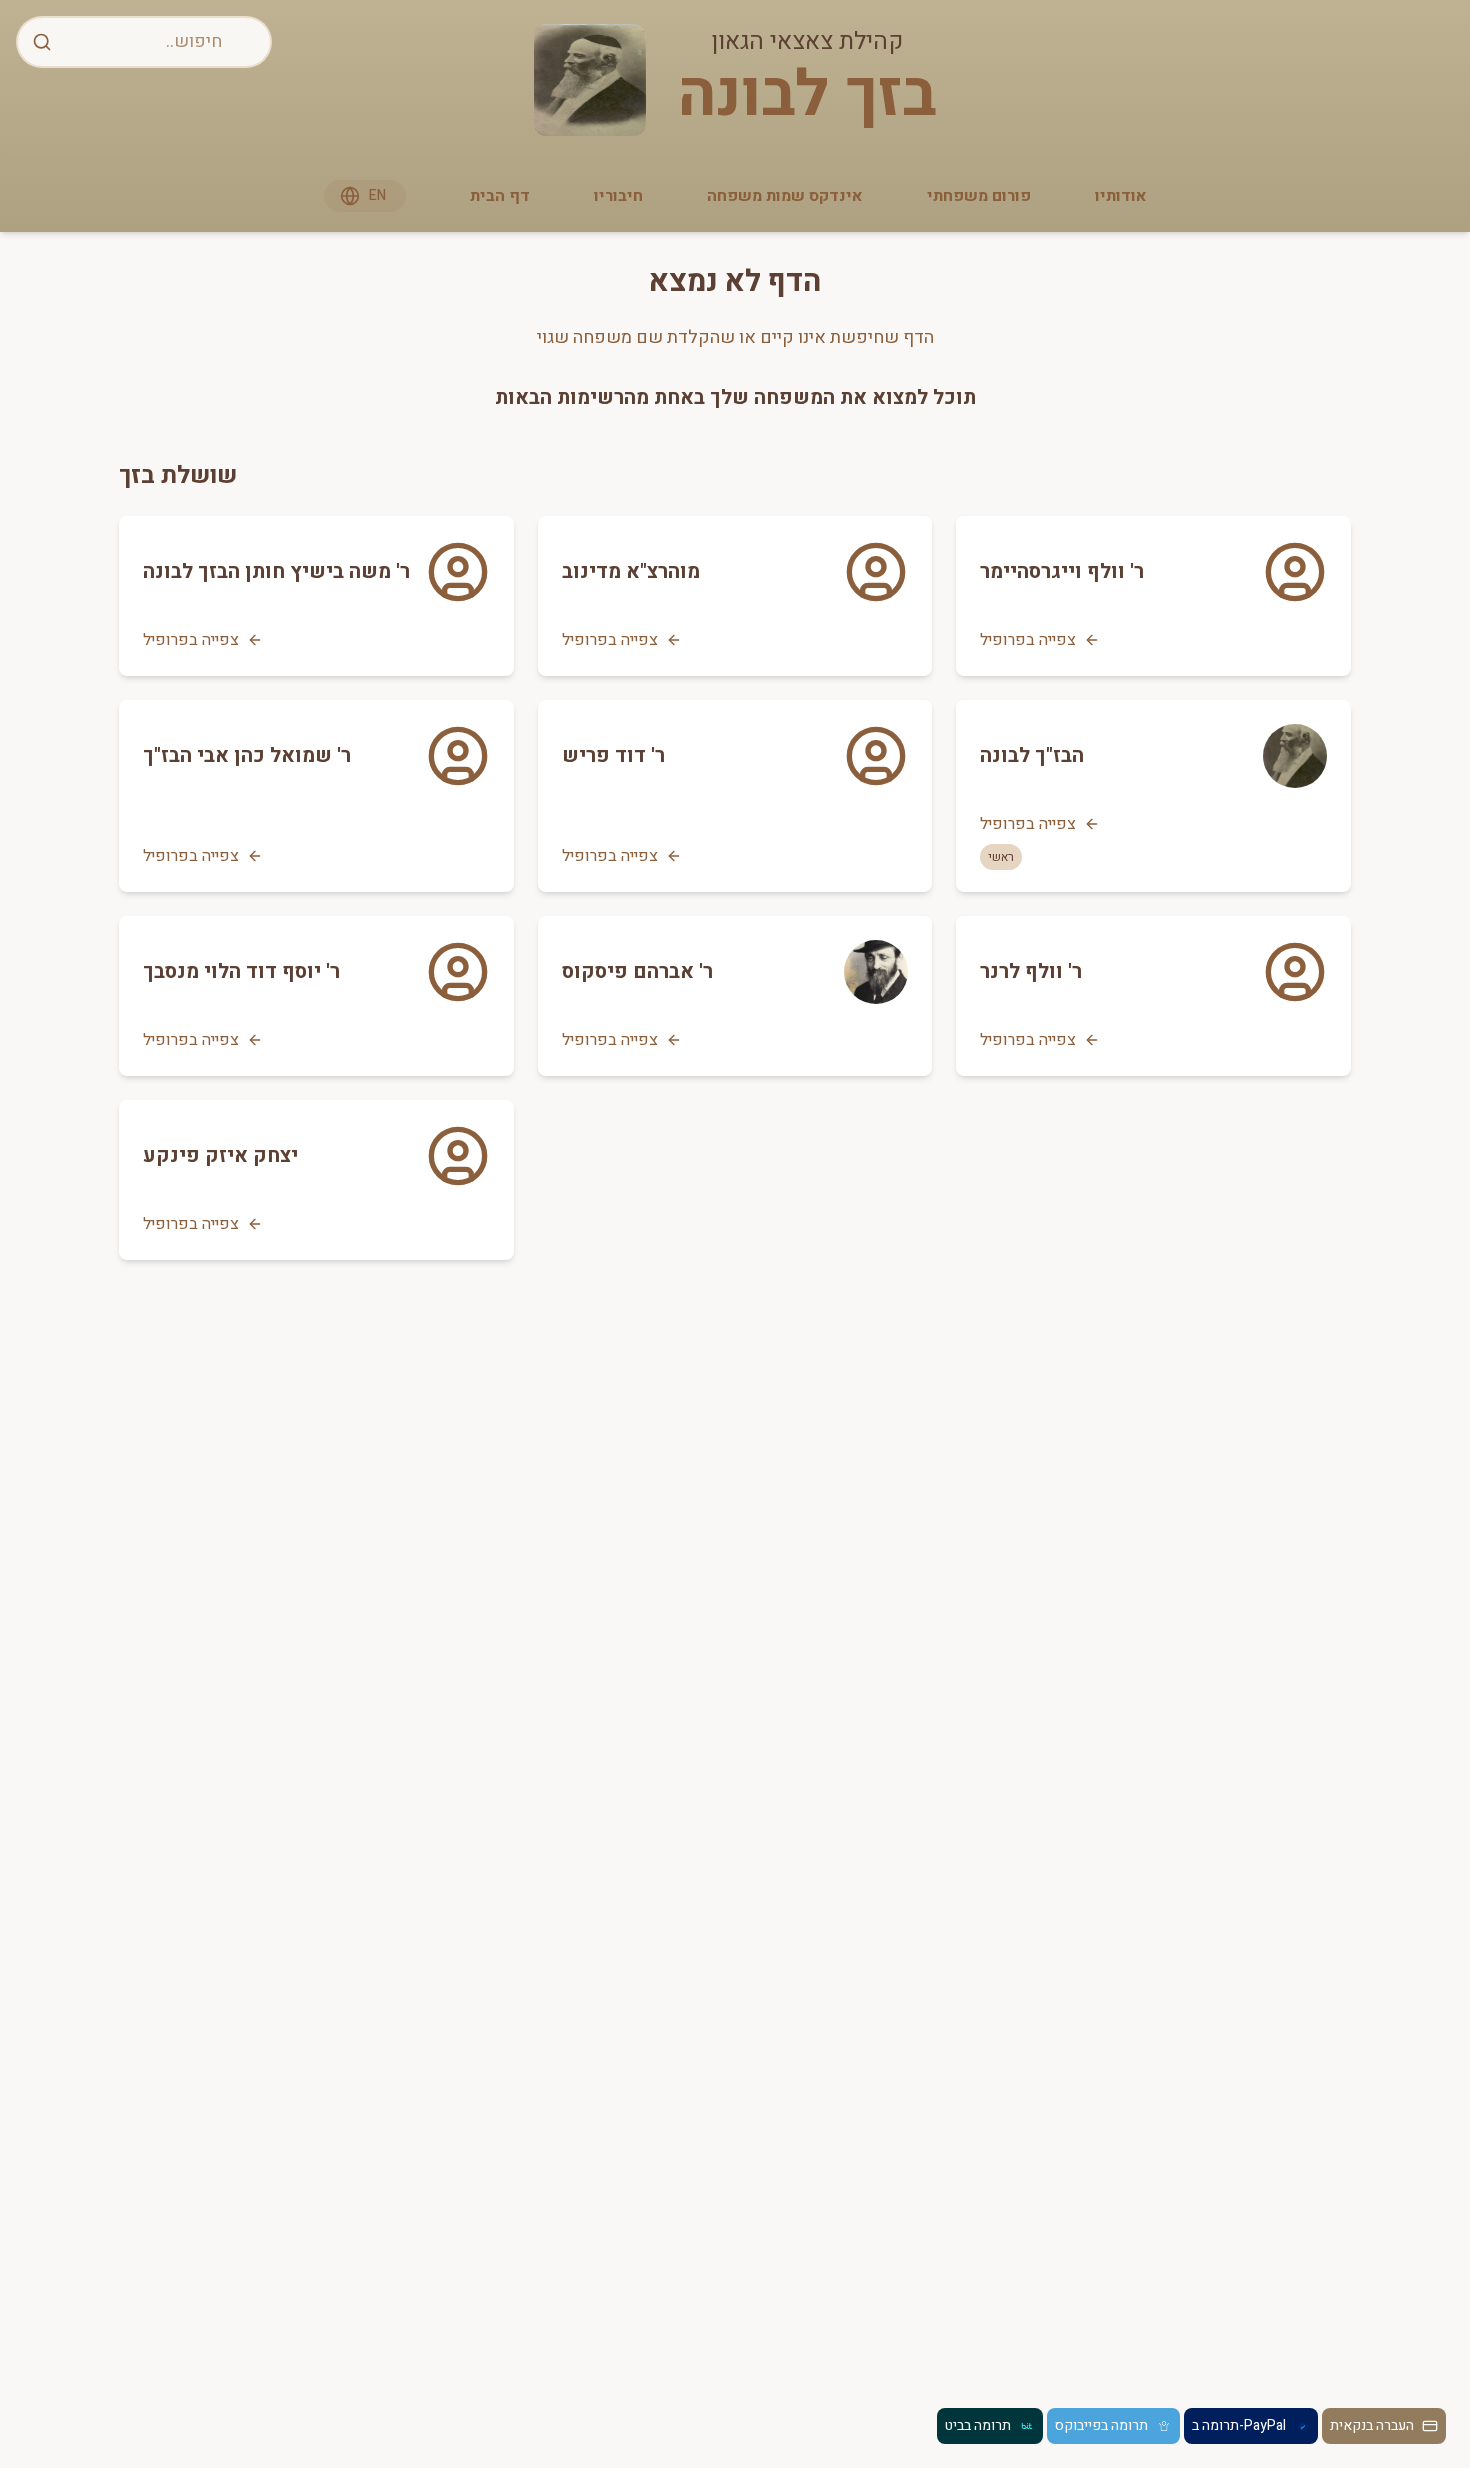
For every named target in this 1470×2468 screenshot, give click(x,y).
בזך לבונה (807, 96)
